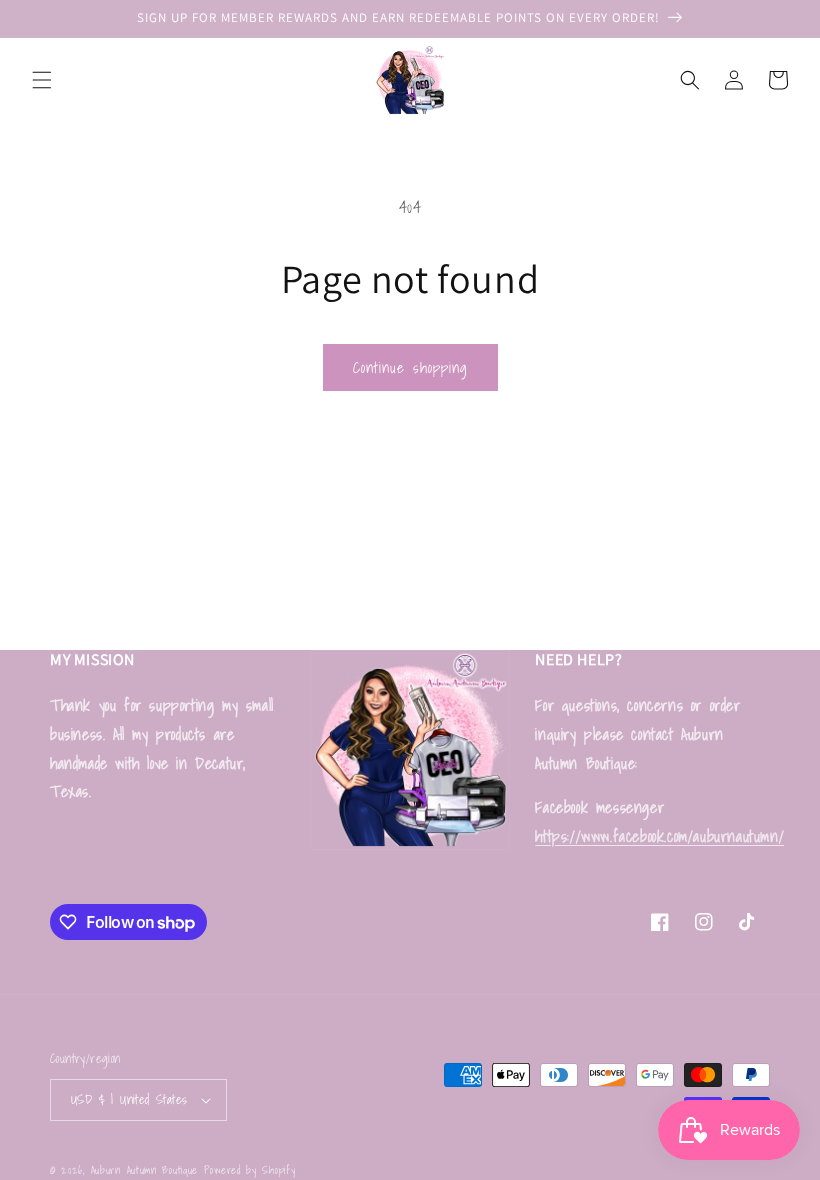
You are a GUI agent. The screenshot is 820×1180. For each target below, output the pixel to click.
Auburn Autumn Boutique (144, 1170)
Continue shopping (410, 367)
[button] (42, 80)
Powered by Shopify (250, 1170)
